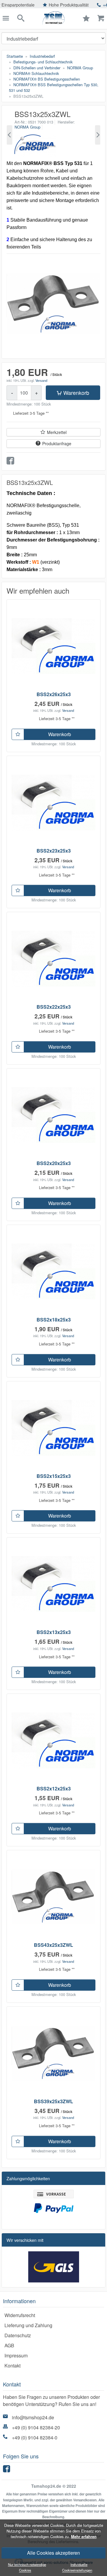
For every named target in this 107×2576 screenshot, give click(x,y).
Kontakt (12, 2366)
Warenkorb (76, 393)
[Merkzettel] (18, 734)
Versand (41, 380)
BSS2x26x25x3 (54, 694)
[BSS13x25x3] (10, 135)
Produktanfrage (57, 443)
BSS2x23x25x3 (54, 851)
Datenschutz (18, 2335)
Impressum (16, 2355)
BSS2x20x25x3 (54, 1163)
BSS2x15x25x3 (54, 1476)
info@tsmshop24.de (33, 2417)
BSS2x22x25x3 (54, 1007)
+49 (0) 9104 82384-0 (35, 2438)
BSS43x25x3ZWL (53, 1945)
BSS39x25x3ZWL (53, 2101)
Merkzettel (57, 432)
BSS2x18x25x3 (54, 1320)
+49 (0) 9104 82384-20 (36, 2427)
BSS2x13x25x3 (54, 1632)
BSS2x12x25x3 (54, 1788)
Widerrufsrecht (20, 2315)
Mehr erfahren (84, 2537)
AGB (9, 2345)
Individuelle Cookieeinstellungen (77, 2567)
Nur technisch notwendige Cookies (27, 2567)
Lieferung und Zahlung (28, 2325)
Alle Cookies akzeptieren (53, 2553)
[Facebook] (7, 2470)
